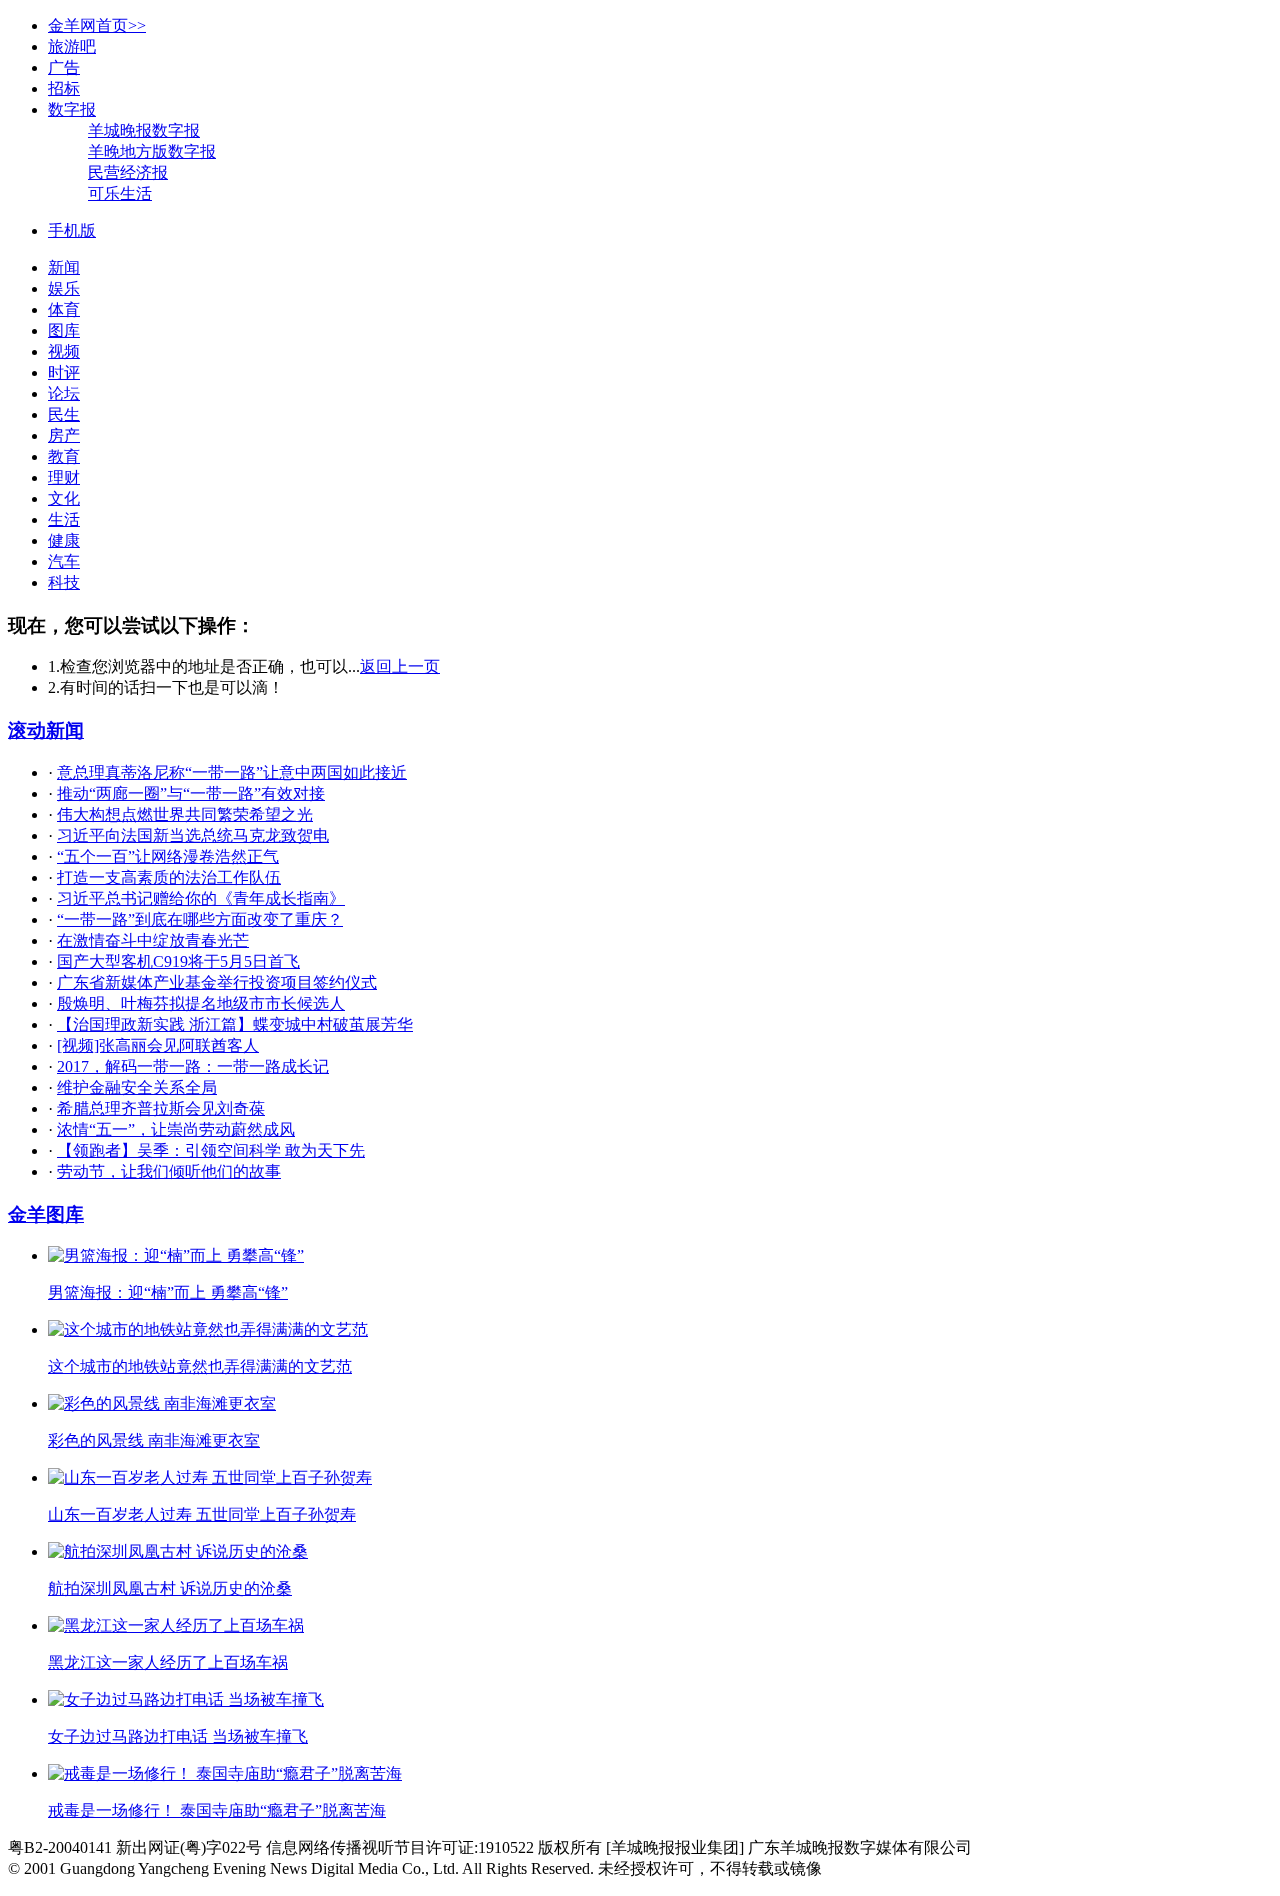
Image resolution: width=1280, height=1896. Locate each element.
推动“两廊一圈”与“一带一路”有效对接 (191, 793)
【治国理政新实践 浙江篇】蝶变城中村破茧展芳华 (235, 1024)
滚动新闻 (46, 730)
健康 (64, 540)
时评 (64, 372)
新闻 (64, 267)
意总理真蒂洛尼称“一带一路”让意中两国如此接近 (232, 772)
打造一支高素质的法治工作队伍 (169, 877)
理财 (64, 477)
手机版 (72, 230)
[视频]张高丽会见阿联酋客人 (158, 1045)
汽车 (64, 561)
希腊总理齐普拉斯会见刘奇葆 (161, 1108)
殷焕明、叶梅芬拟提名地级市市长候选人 (201, 1003)
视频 (64, 351)
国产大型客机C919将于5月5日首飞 (178, 961)
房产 (64, 435)
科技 (64, 582)
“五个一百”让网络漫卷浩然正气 (168, 856)
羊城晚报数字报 (144, 130)
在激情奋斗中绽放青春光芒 (153, 940)
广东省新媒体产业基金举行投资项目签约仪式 (217, 982)
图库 (64, 330)
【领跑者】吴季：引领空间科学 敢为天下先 (211, 1150)
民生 (64, 414)
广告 (64, 67)
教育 (64, 456)
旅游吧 (72, 46)
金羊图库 (46, 1214)
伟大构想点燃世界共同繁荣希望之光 (185, 814)
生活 (64, 519)
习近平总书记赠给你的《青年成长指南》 (201, 898)
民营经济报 (128, 172)
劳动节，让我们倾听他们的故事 (169, 1171)
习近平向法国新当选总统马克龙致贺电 (193, 835)
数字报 (72, 109)
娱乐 (64, 288)
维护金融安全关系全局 (137, 1087)
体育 (64, 309)
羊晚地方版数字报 (152, 151)
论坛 (64, 393)
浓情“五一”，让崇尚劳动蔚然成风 (176, 1129)
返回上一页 (400, 666)
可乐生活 (120, 193)
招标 (64, 88)
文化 (64, 498)
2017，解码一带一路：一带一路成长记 (193, 1066)
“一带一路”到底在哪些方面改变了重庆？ (200, 919)
